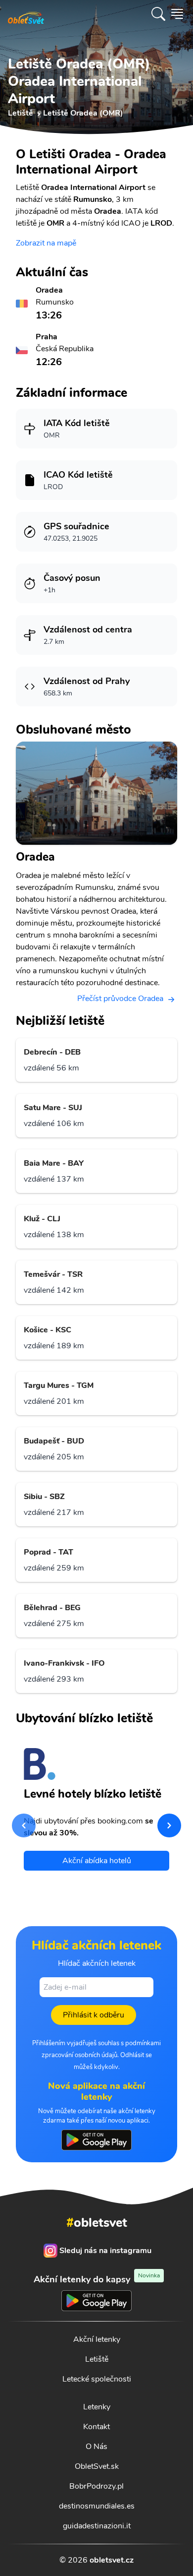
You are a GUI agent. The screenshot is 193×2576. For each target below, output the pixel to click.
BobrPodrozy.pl (96, 2486)
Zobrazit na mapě (46, 243)
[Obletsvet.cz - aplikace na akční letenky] (96, 2140)
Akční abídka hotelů (97, 1861)
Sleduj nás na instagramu (105, 2251)
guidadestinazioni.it (97, 2526)
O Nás (96, 2447)
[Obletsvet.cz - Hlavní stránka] (26, 14)
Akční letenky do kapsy (97, 2279)
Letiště (97, 2359)
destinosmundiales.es (97, 2506)
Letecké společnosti (97, 2379)
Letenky (97, 2407)
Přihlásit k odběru (94, 2015)
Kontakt (96, 2427)
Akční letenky (97, 2339)
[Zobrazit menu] (177, 14)
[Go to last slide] (24, 1825)
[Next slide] (169, 1825)
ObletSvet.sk (97, 2466)
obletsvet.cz (112, 2560)
